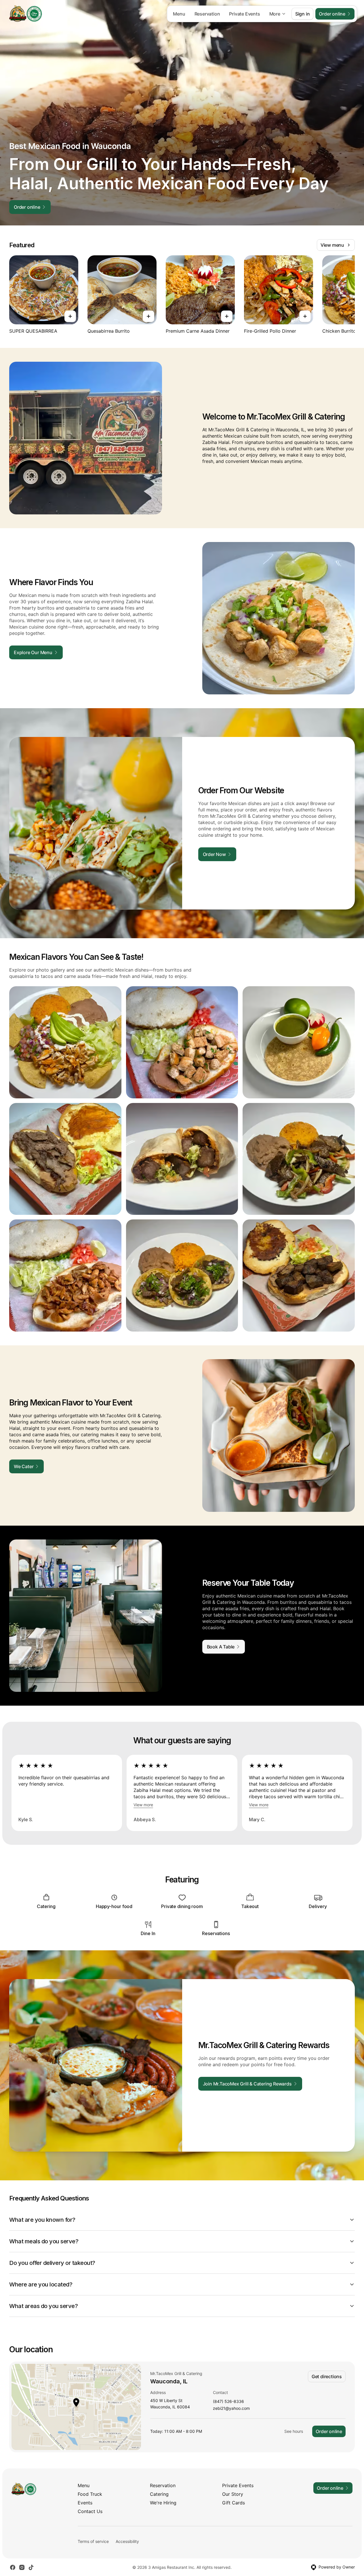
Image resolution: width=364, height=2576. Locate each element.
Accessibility (127, 2541)
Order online (329, 2431)
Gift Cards (234, 2503)
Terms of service (93, 2541)
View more (143, 1805)
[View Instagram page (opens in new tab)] (22, 2567)
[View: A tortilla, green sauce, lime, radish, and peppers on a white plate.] (299, 1042)
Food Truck (90, 2494)
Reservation (207, 14)
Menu (179, 14)
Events (85, 2503)
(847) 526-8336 (228, 2402)
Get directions (327, 2376)
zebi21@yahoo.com (231, 2409)
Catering (159, 2494)
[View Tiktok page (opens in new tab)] (31, 2567)
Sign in (303, 14)
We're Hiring (163, 2503)
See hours (294, 2431)
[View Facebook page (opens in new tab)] (13, 2567)
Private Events (244, 14)
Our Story (233, 2494)
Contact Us (90, 2511)
